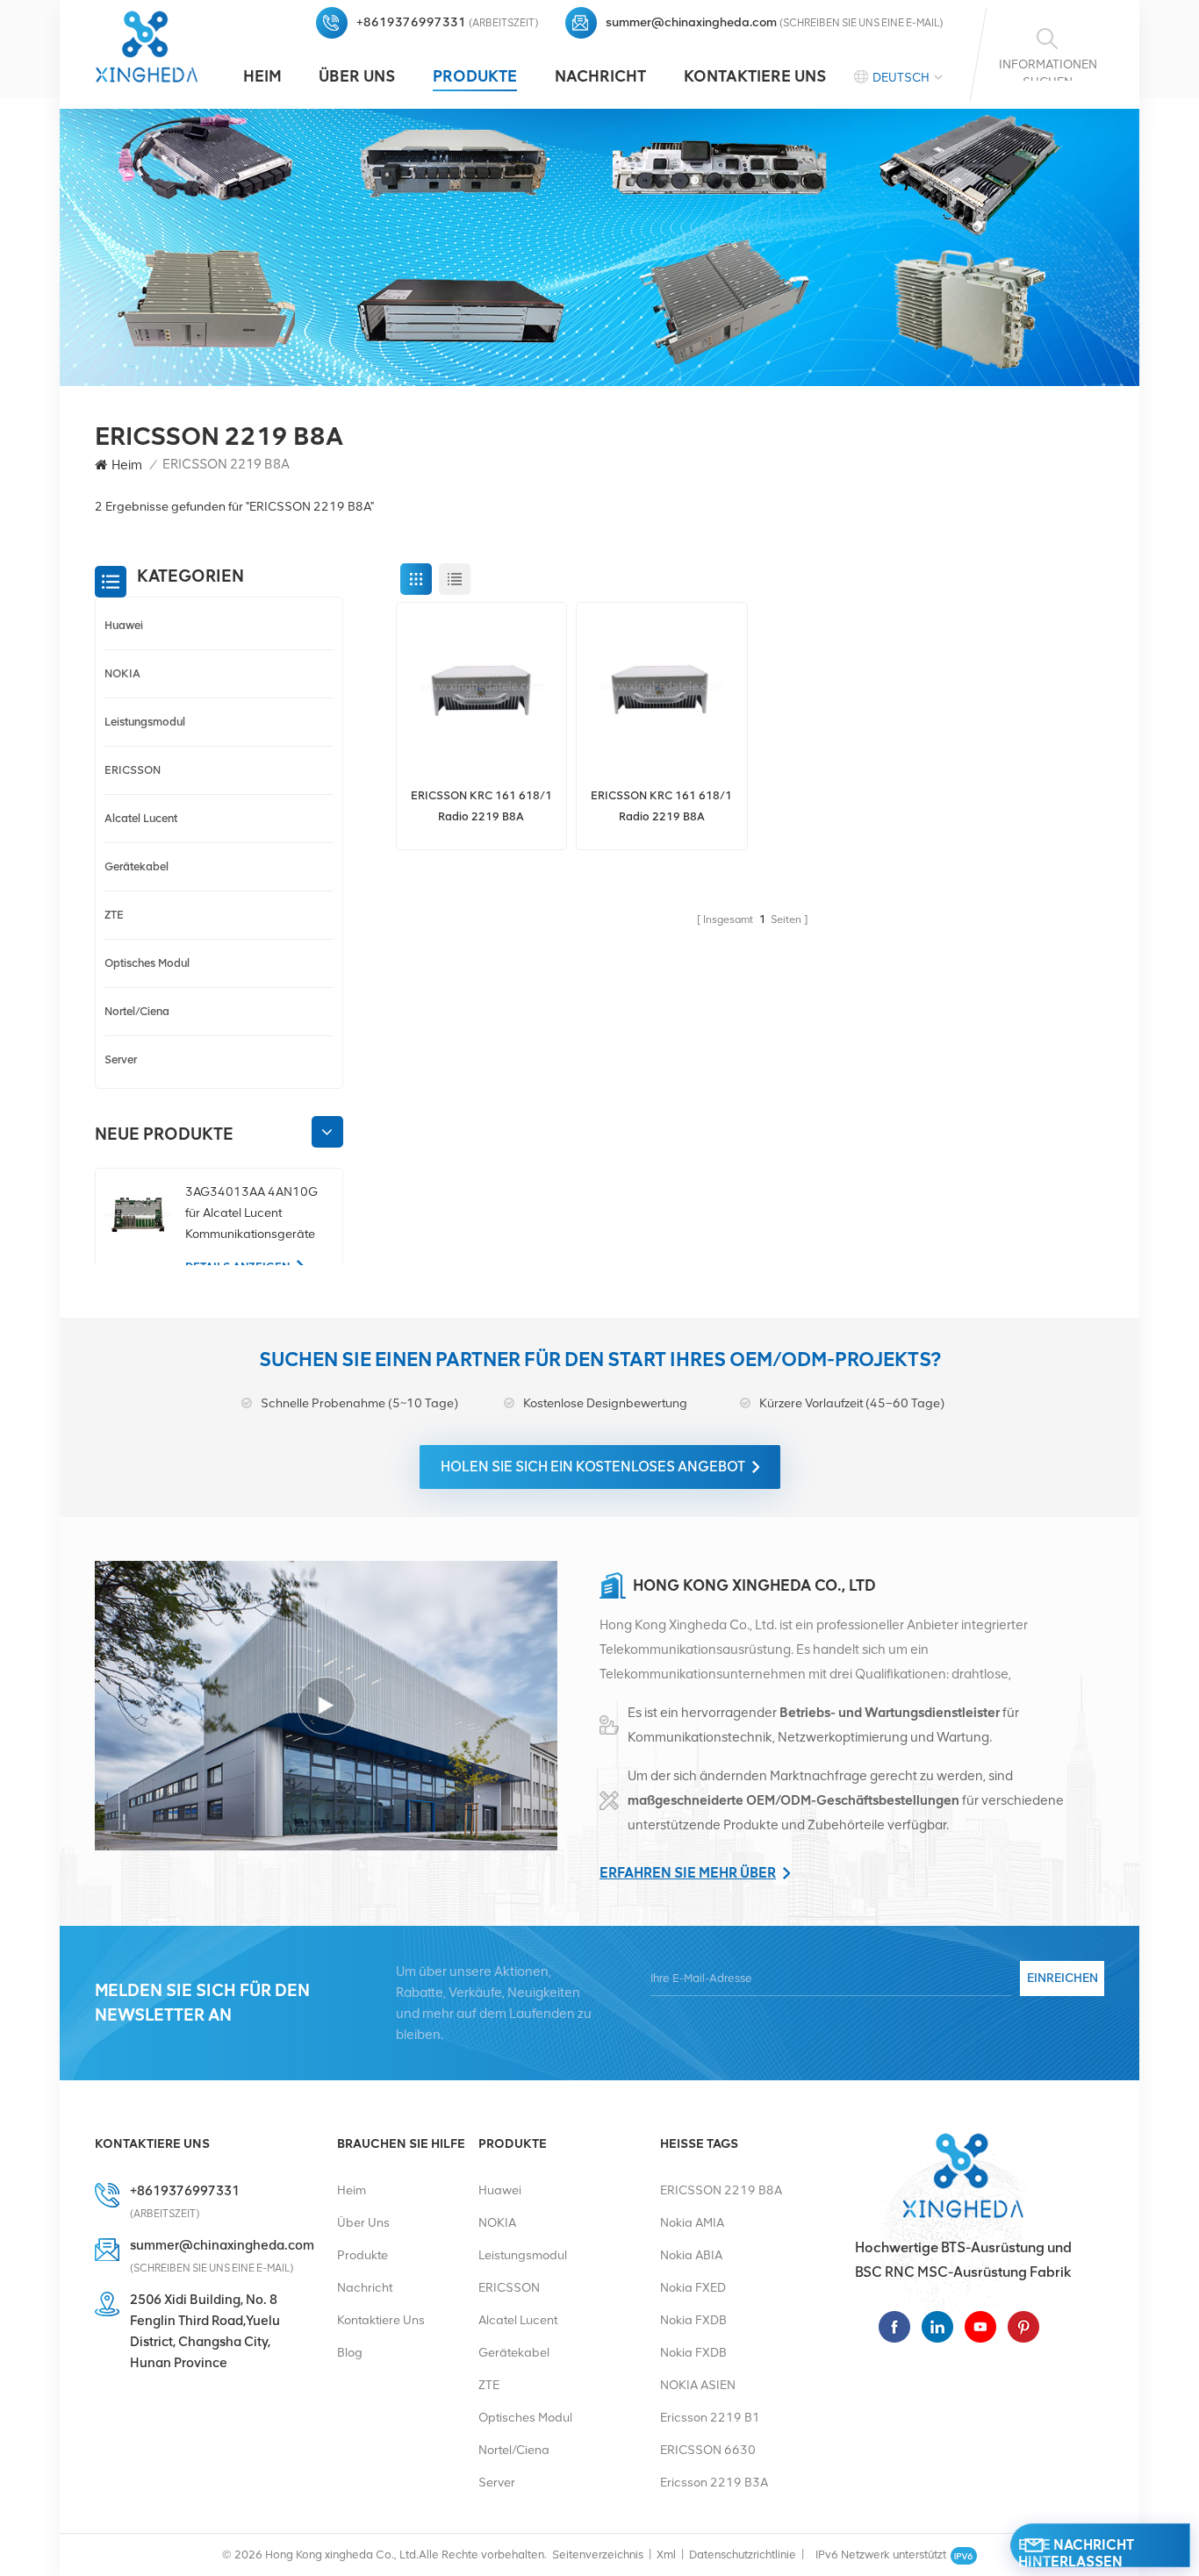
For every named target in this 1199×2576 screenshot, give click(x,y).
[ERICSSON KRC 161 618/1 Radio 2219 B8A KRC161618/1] (482, 688)
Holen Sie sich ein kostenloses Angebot (593, 1467)
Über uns (357, 76)
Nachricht (600, 76)
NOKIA (122, 673)
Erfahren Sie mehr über (688, 1873)
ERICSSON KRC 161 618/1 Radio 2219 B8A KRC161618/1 (481, 808)
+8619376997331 (411, 22)
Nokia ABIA (691, 2255)
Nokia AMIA (692, 2223)
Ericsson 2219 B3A (714, 2483)
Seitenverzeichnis (598, 2555)
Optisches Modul (147, 963)
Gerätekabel (136, 866)
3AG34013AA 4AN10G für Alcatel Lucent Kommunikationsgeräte (251, 1213)
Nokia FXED (693, 2288)
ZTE (114, 915)
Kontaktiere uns (755, 76)
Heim (262, 76)
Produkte (475, 76)
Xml (666, 2555)
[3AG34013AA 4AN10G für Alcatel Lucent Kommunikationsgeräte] (138, 1216)
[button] (327, 1132)
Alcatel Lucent (141, 818)
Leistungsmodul (145, 722)
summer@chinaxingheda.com (691, 22)
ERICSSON (133, 770)
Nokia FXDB (693, 2320)
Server (121, 1059)
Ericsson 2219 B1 (710, 2418)
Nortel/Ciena (137, 1011)
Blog (350, 2353)
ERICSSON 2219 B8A (721, 2190)
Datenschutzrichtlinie (743, 2555)
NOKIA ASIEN (698, 2385)
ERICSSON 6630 (708, 2450)
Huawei (124, 625)
